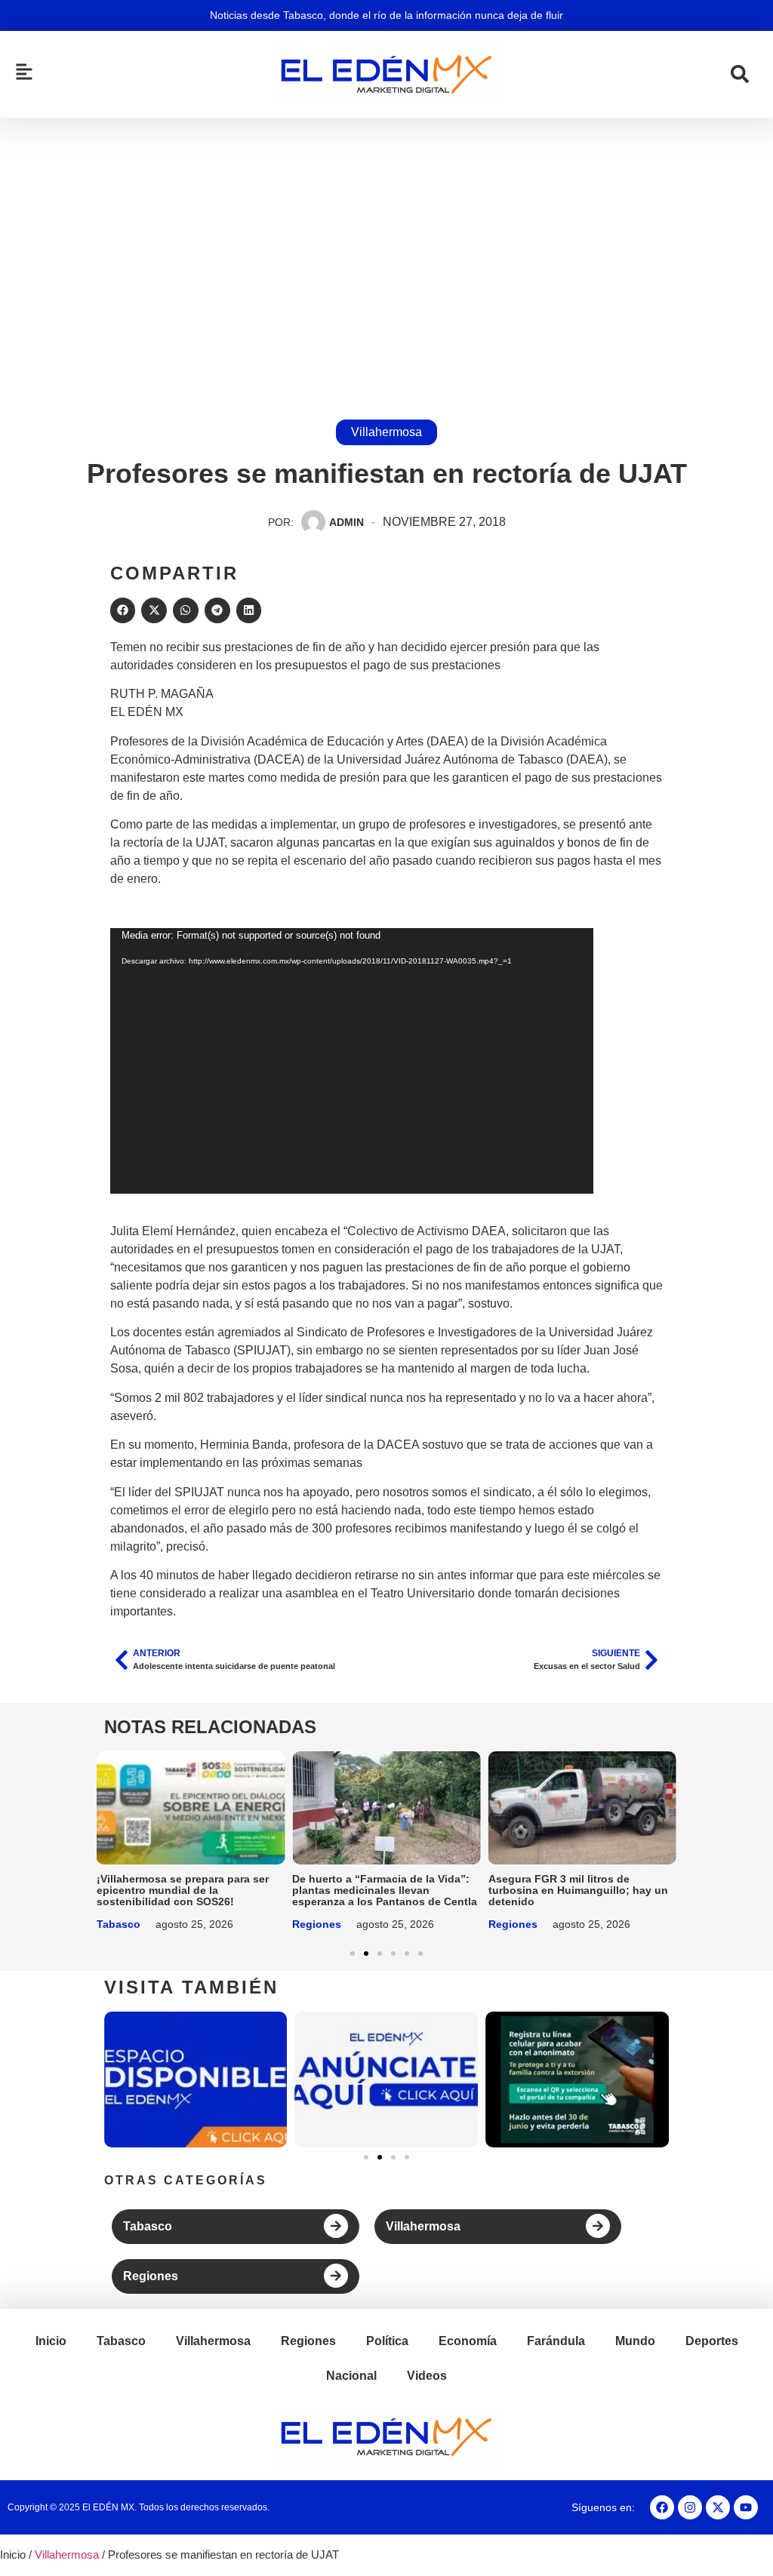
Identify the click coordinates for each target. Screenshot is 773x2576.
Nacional (351, 2376)
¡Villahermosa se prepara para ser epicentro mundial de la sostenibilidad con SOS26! (183, 1890)
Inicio (51, 2341)
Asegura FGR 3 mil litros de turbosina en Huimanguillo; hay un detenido (578, 1890)
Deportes (712, 2341)
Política (387, 2341)
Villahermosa (386, 432)
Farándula (556, 2341)
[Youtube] (746, 2507)
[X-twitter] (718, 2507)
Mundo (635, 2341)
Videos (427, 2376)
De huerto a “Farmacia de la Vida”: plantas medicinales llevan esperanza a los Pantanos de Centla (385, 1890)
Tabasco (119, 1924)
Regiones (317, 1924)
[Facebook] (662, 2507)
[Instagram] (690, 2507)
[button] (123, 610)
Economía (468, 2341)
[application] (352, 1061)
